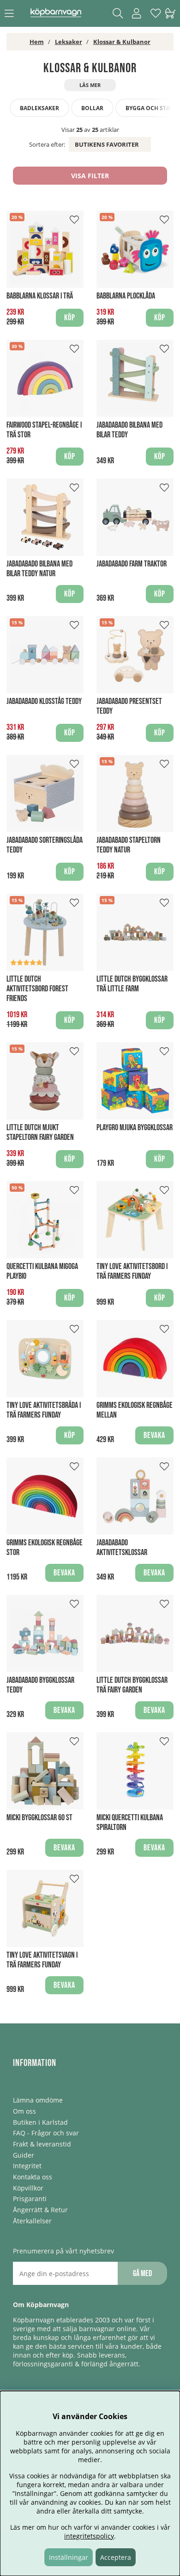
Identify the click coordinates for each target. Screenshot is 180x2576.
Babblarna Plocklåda (126, 296)
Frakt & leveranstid (42, 2144)
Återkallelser (32, 2221)
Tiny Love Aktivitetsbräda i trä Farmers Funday (44, 1410)
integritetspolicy (89, 2536)
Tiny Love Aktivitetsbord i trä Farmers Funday (132, 1271)
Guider (24, 2155)
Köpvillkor (28, 2188)
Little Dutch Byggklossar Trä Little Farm (132, 984)
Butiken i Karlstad (40, 2122)
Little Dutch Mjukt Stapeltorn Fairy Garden (40, 1132)
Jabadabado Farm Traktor (132, 564)
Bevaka (154, 1435)
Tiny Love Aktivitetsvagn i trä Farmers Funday (42, 1960)
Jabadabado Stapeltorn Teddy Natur (129, 845)
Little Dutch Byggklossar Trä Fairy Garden (132, 1685)
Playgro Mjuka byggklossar (135, 1128)
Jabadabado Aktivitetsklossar (122, 1548)
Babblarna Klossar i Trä (40, 296)
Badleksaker (39, 108)
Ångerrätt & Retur (40, 2210)
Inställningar (69, 2557)
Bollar (92, 108)
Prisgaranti (30, 2199)
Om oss (24, 2111)
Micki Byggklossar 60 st (39, 1818)
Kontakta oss (33, 2177)
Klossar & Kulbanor (122, 42)
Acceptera (116, 2557)
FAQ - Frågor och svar (46, 2133)
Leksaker (69, 42)
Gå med (142, 2274)
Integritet (27, 2166)
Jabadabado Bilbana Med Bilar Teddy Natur (39, 569)
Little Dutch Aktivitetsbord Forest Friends (37, 989)
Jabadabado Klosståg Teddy (44, 701)
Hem (37, 42)
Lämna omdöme (38, 2100)
